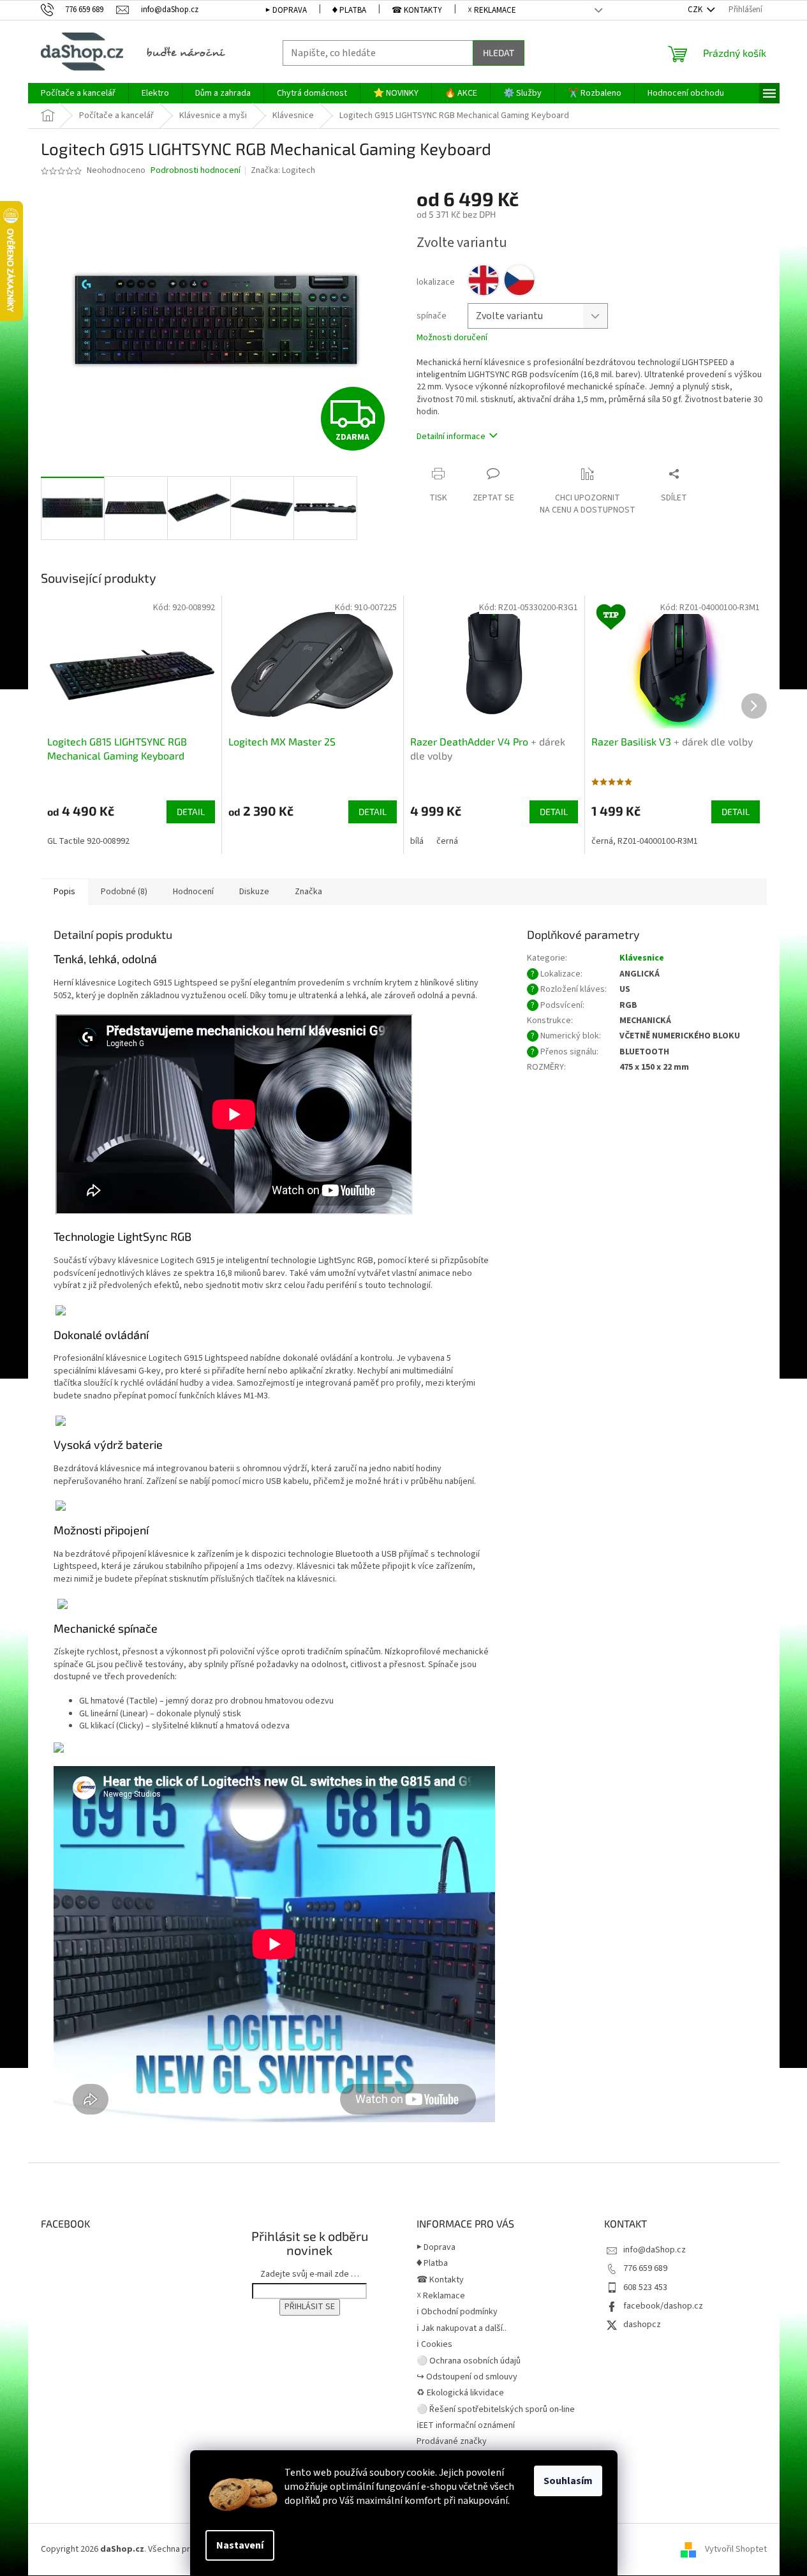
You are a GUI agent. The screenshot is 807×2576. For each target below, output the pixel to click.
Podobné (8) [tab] (124, 892)
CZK (696, 10)
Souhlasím (568, 2481)
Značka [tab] (308, 892)
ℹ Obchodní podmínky (457, 2312)
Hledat (499, 53)
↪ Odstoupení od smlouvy (467, 2377)
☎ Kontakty (417, 10)
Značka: (283, 170)
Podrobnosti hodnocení (196, 171)
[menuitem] (78, 93)
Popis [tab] (64, 892)
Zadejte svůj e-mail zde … (310, 2274)
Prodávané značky (452, 2441)
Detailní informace (451, 437)
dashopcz (642, 2325)
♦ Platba (349, 10)
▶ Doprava (286, 10)
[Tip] (676, 665)
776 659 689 (645, 2268)
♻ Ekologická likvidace (460, 2393)
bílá (417, 841)
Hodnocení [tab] (193, 892)
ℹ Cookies (434, 2344)
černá (447, 841)
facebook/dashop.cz (663, 2306)
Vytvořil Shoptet (736, 2549)
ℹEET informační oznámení (466, 2425)
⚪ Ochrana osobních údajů (469, 2361)
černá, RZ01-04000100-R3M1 (645, 841)
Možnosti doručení (452, 338)
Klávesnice (642, 958)
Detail (191, 812)
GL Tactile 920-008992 (88, 841)
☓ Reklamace (492, 10)
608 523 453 (645, 2288)
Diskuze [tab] (254, 892)
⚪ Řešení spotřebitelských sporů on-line (496, 2409)
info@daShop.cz (655, 2250)
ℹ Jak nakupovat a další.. (462, 2328)
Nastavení (240, 2545)
